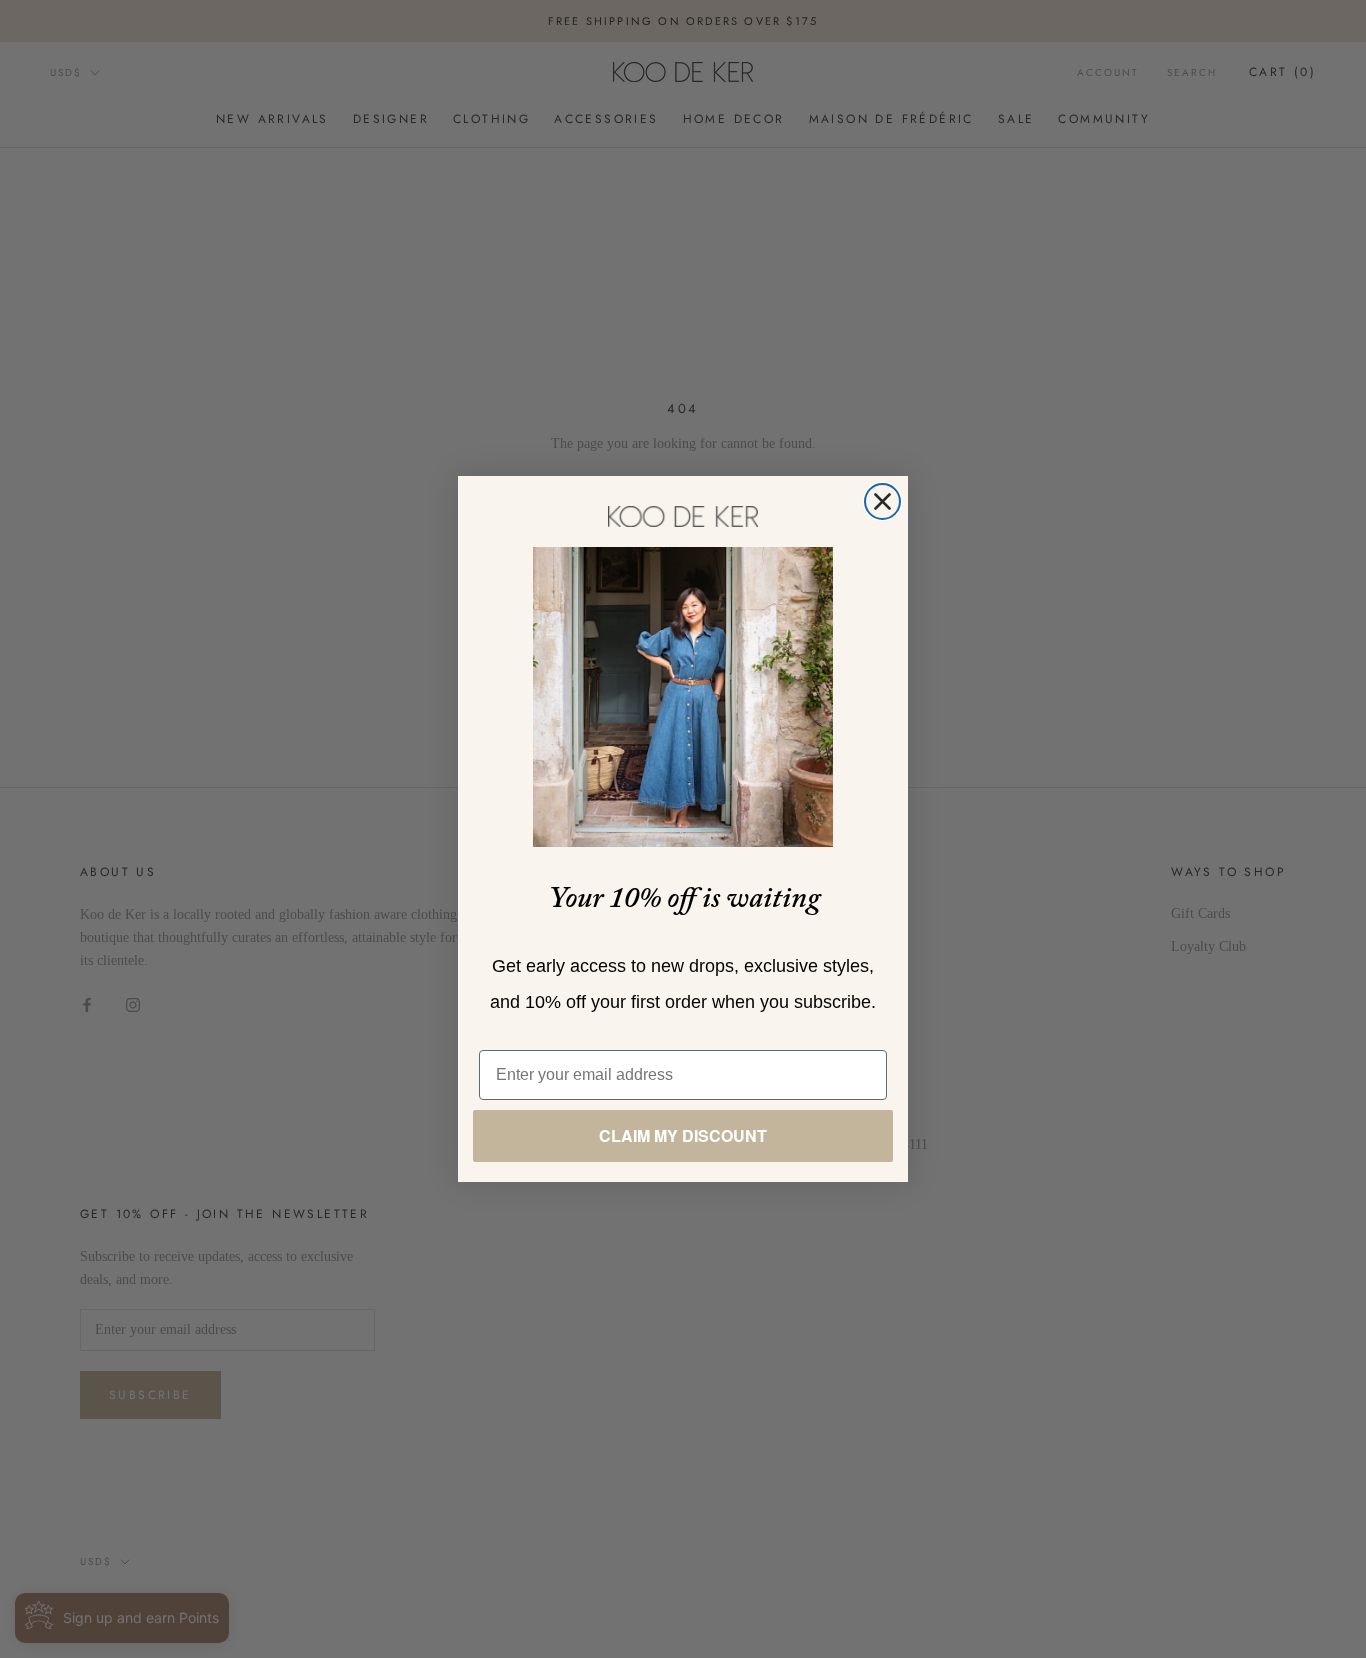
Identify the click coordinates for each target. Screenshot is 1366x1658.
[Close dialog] (882, 501)
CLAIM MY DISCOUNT (683, 1135)
